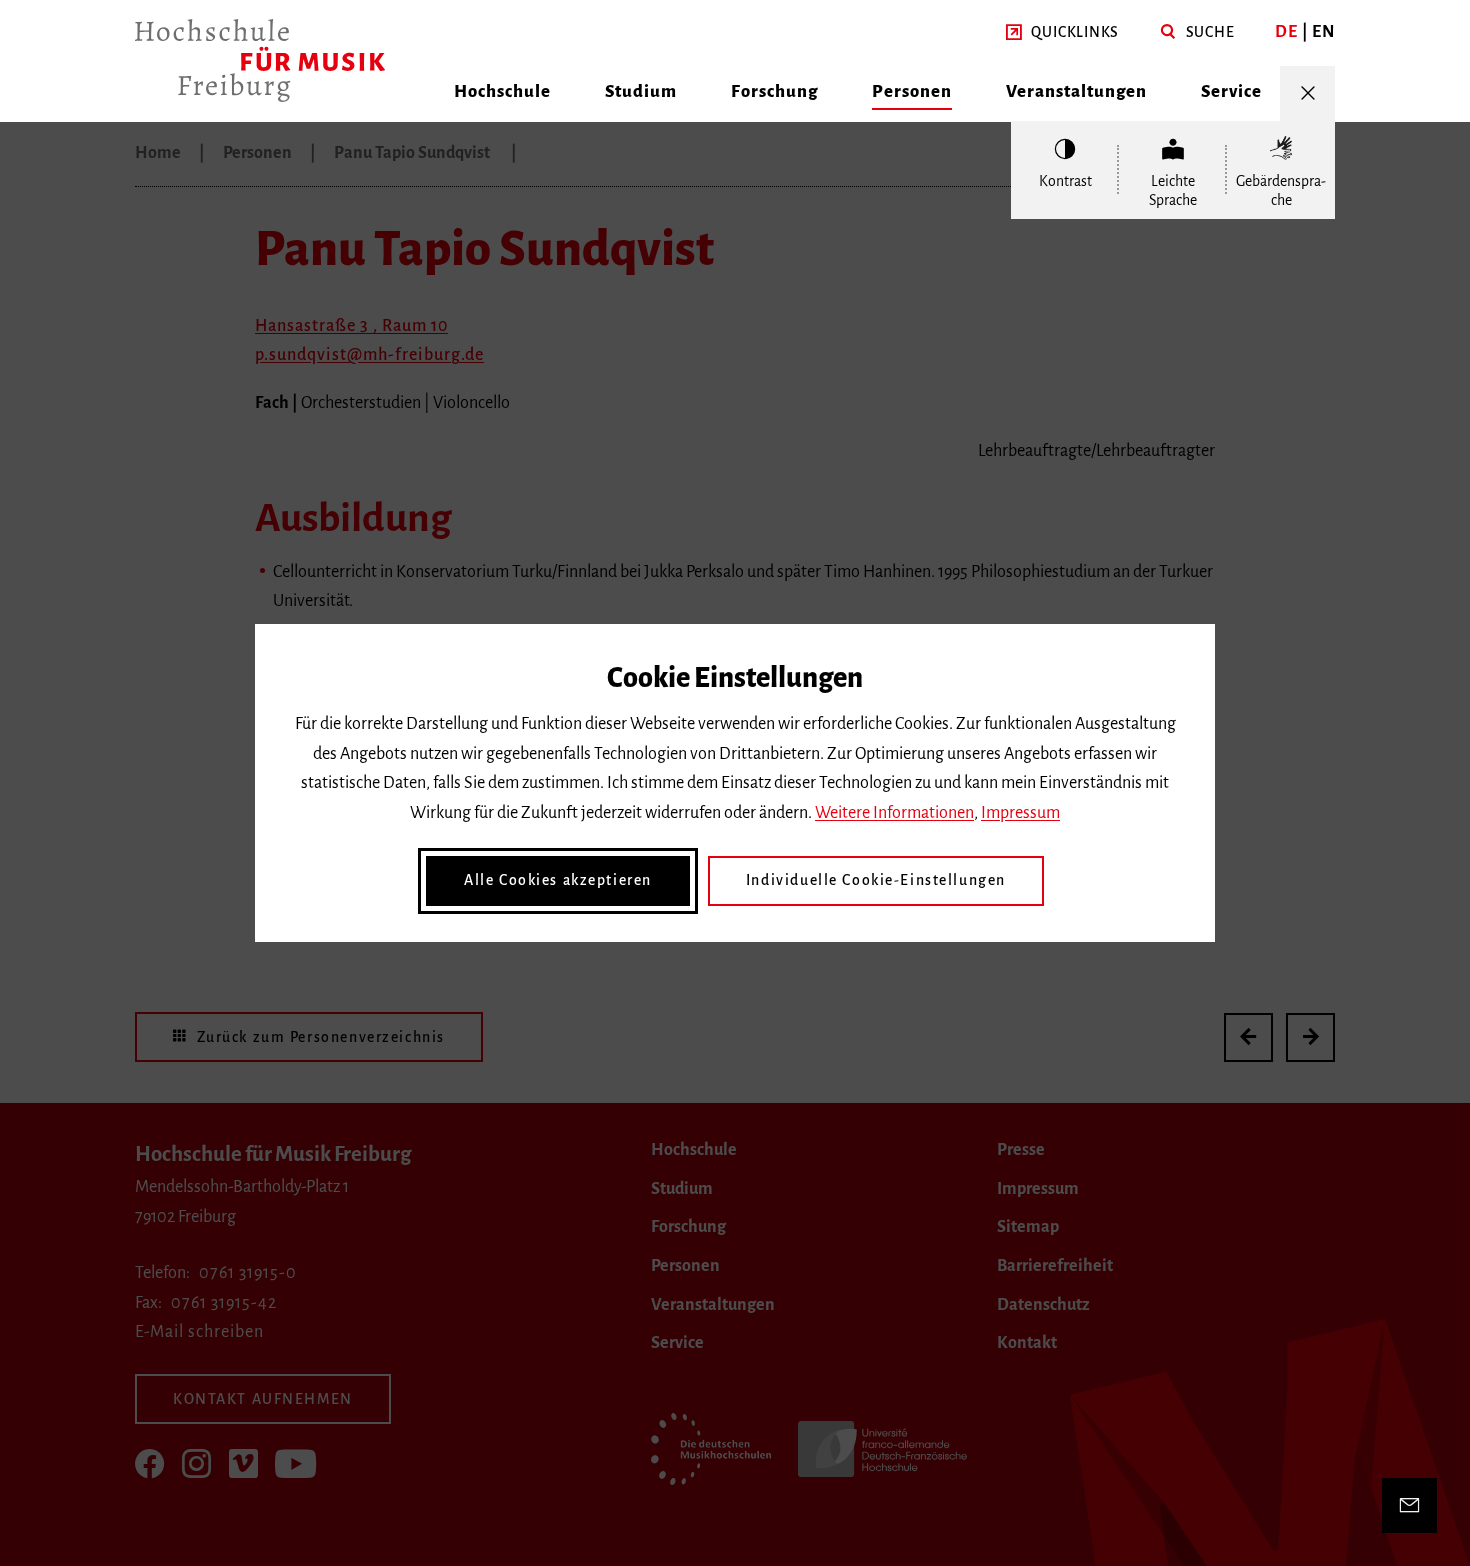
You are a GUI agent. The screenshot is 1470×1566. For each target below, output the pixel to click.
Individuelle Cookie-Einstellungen (876, 880)
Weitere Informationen (894, 813)
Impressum (1020, 813)
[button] (1062, 33)
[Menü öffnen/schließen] (1307, 93)
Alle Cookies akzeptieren (558, 880)
